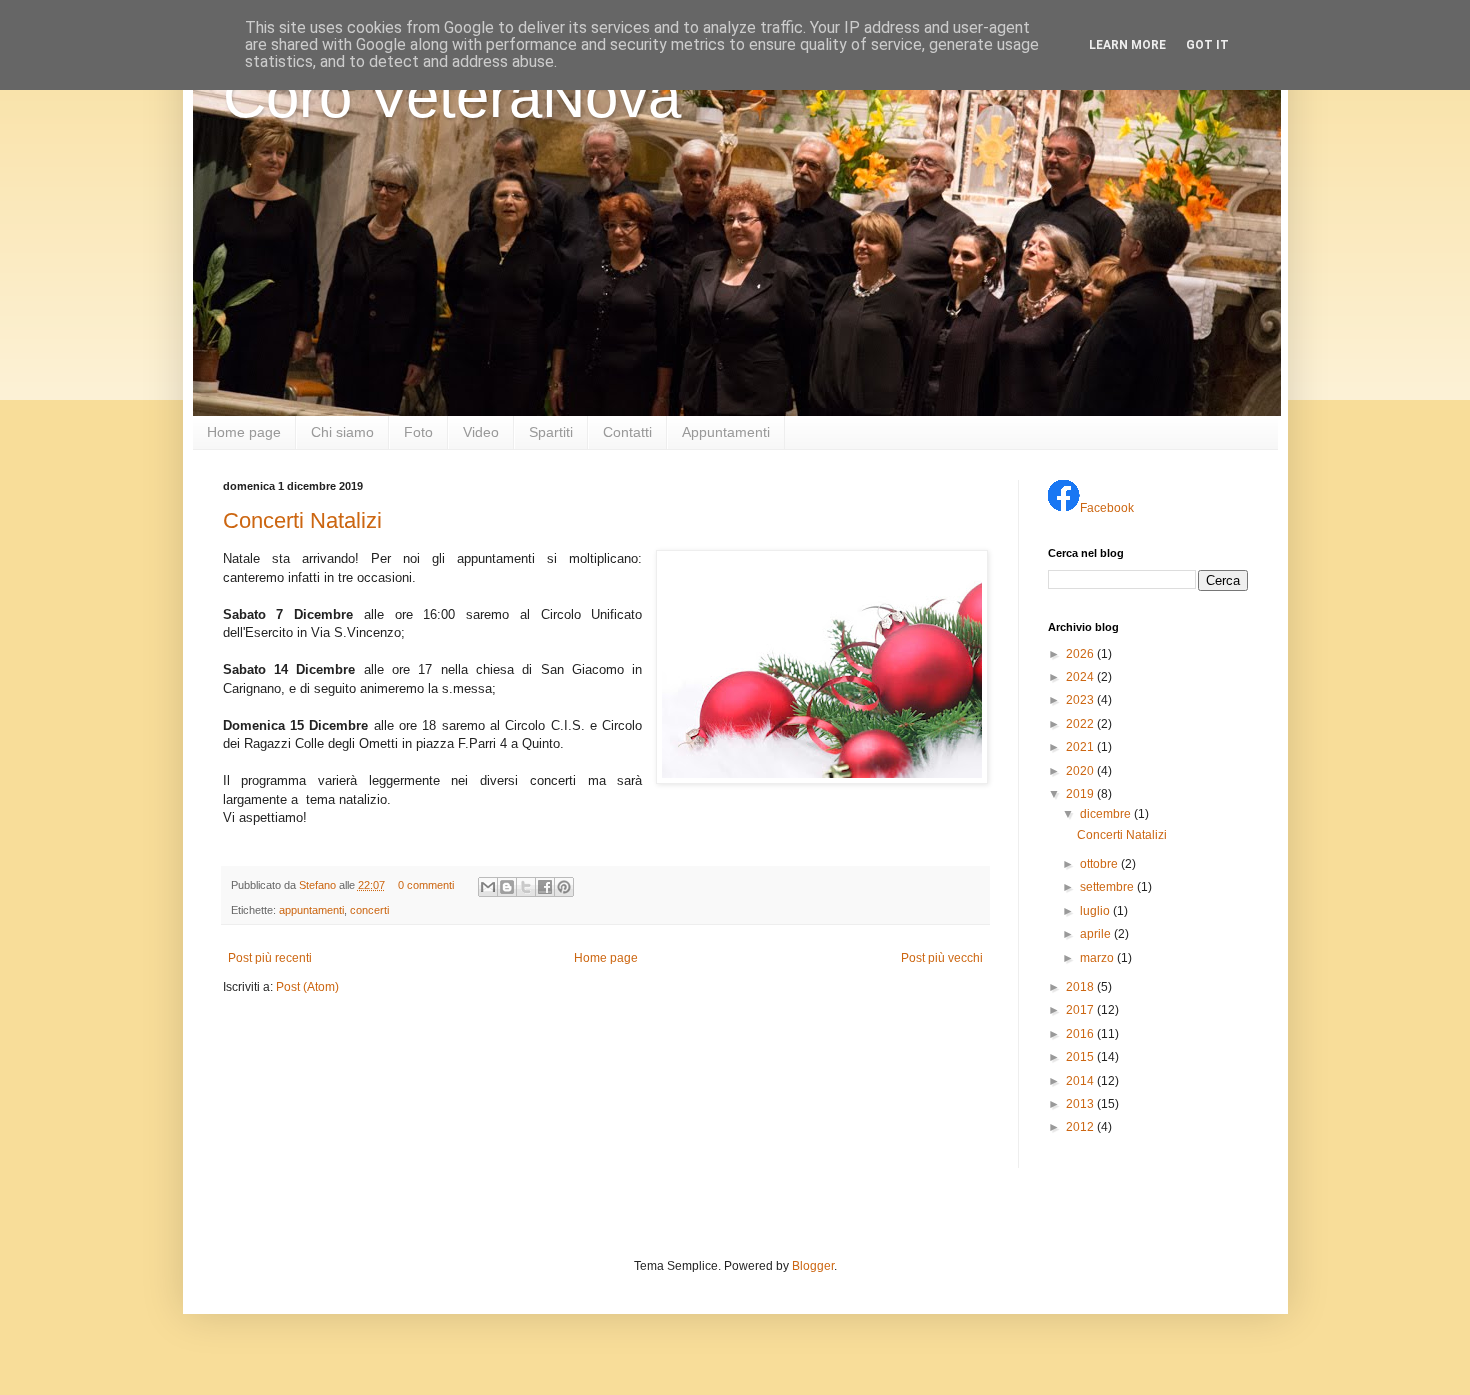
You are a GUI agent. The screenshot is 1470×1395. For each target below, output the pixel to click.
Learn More (1127, 45)
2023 (1081, 700)
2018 (1081, 987)
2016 (1081, 1034)
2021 (1081, 747)
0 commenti (426, 885)
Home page (244, 432)
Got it (1207, 45)
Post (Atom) (307, 987)
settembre (1108, 887)
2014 (1081, 1081)
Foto (418, 432)
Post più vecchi (942, 958)
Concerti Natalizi (302, 520)
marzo (1098, 958)
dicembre (1107, 814)
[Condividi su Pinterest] (564, 887)
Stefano (319, 885)
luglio (1096, 911)
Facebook (1107, 508)
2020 (1081, 771)
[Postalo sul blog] (507, 887)
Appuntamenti (726, 432)
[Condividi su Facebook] (545, 887)
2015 (1081, 1057)
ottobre (1100, 864)
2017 (1081, 1010)
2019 (1081, 794)
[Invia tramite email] (488, 887)
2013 (1081, 1104)
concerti (369, 910)
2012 (1081, 1127)
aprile (1097, 934)
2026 (1081, 654)
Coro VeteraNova (452, 96)
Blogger (813, 1266)
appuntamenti (311, 910)
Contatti (627, 432)
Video (481, 432)
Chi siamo (342, 432)
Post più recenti (270, 958)
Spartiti (551, 432)
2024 (1081, 677)
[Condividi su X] (526, 887)
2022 (1081, 724)
